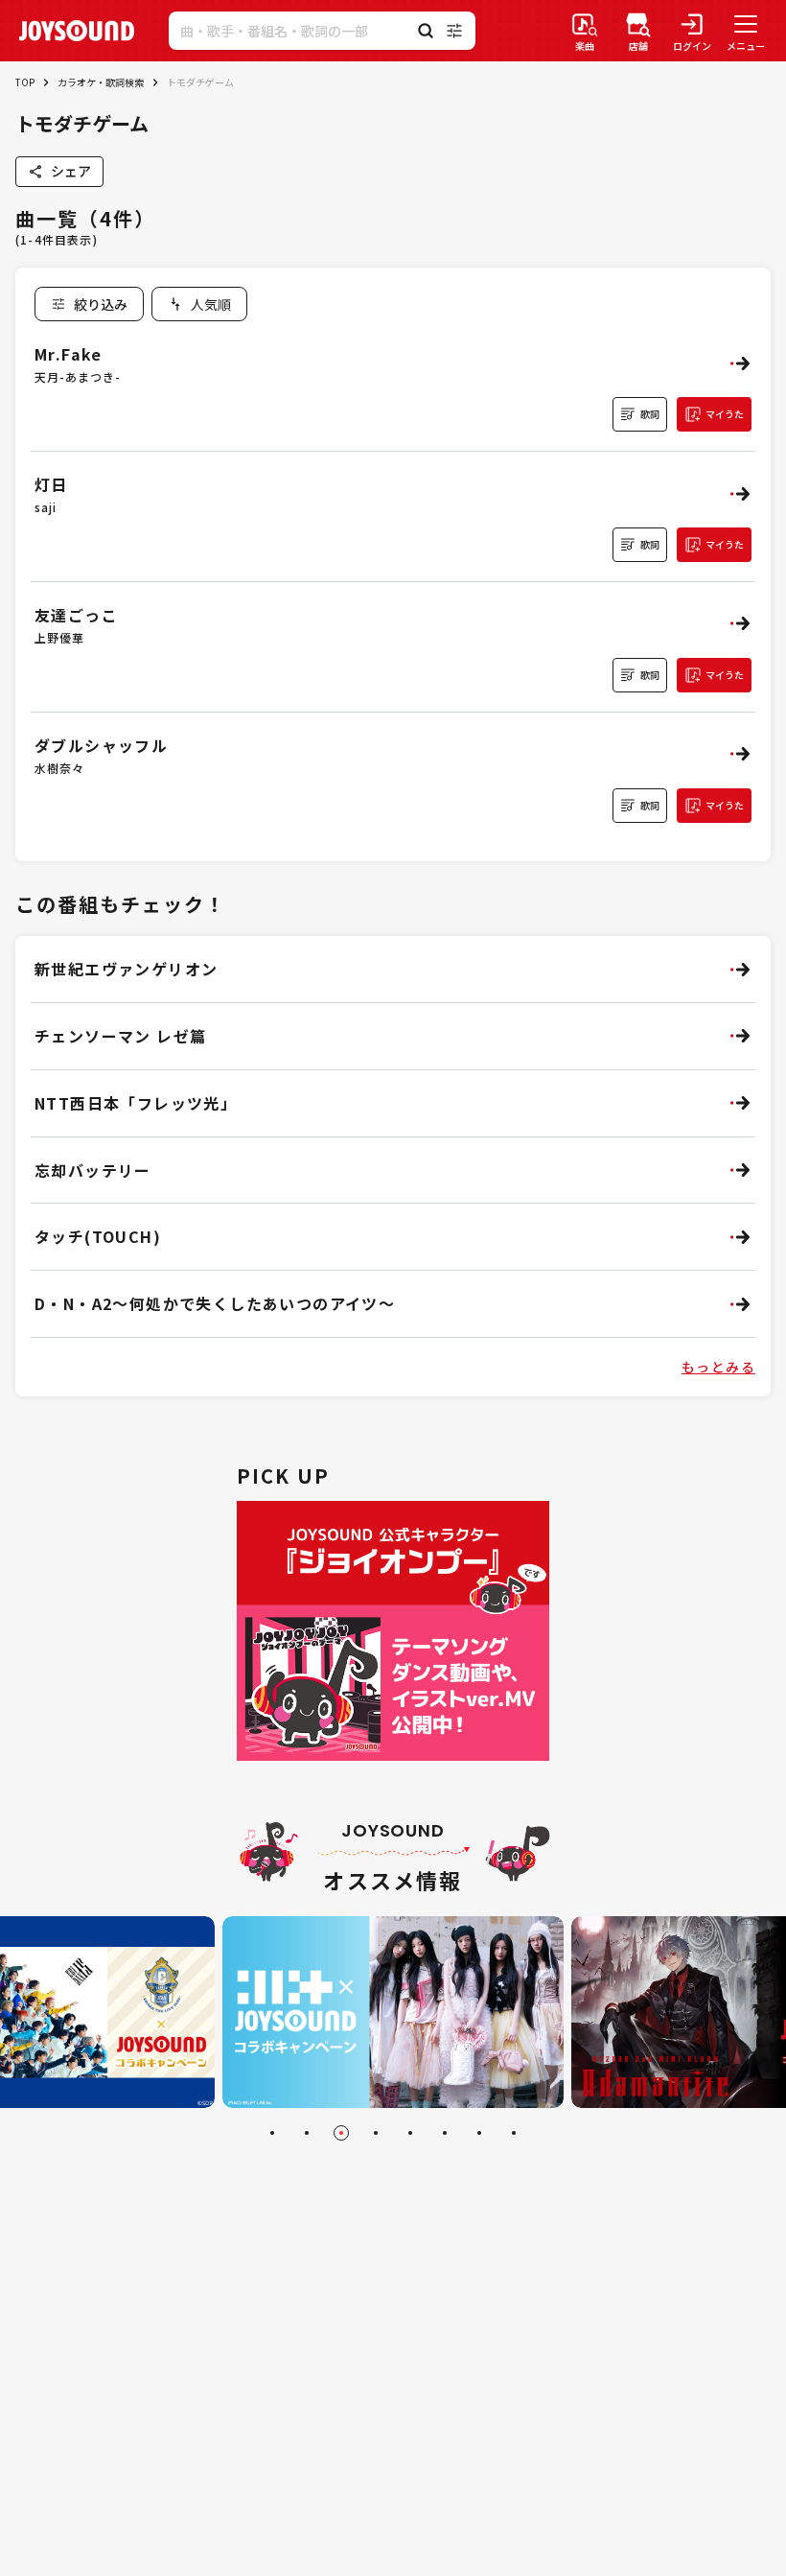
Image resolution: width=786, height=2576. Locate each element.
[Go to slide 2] (307, 2133)
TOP (25, 82)
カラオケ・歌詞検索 (101, 82)
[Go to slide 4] (376, 2133)
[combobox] (199, 304)
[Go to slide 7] (479, 2133)
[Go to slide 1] (272, 2133)
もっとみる (718, 1367)
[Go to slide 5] (410, 2133)
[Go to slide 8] (514, 2133)
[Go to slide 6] (445, 2133)
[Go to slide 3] (341, 2133)
